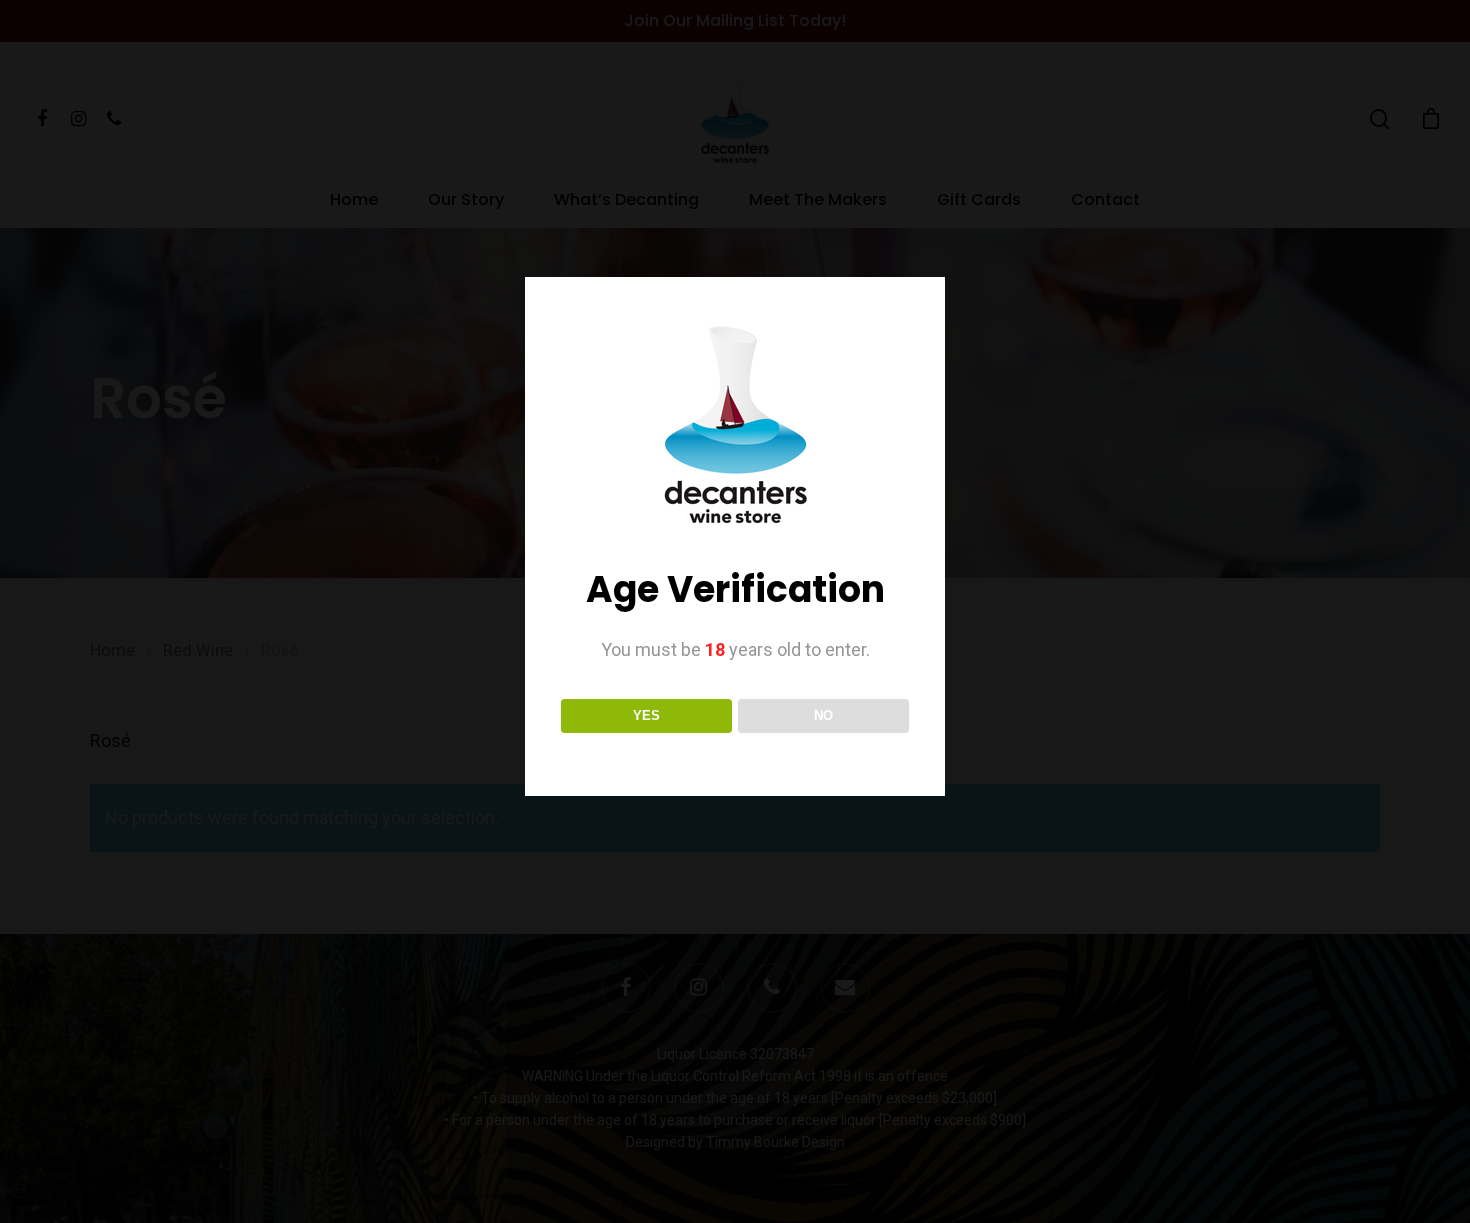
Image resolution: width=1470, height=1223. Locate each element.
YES (646, 715)
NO (823, 715)
